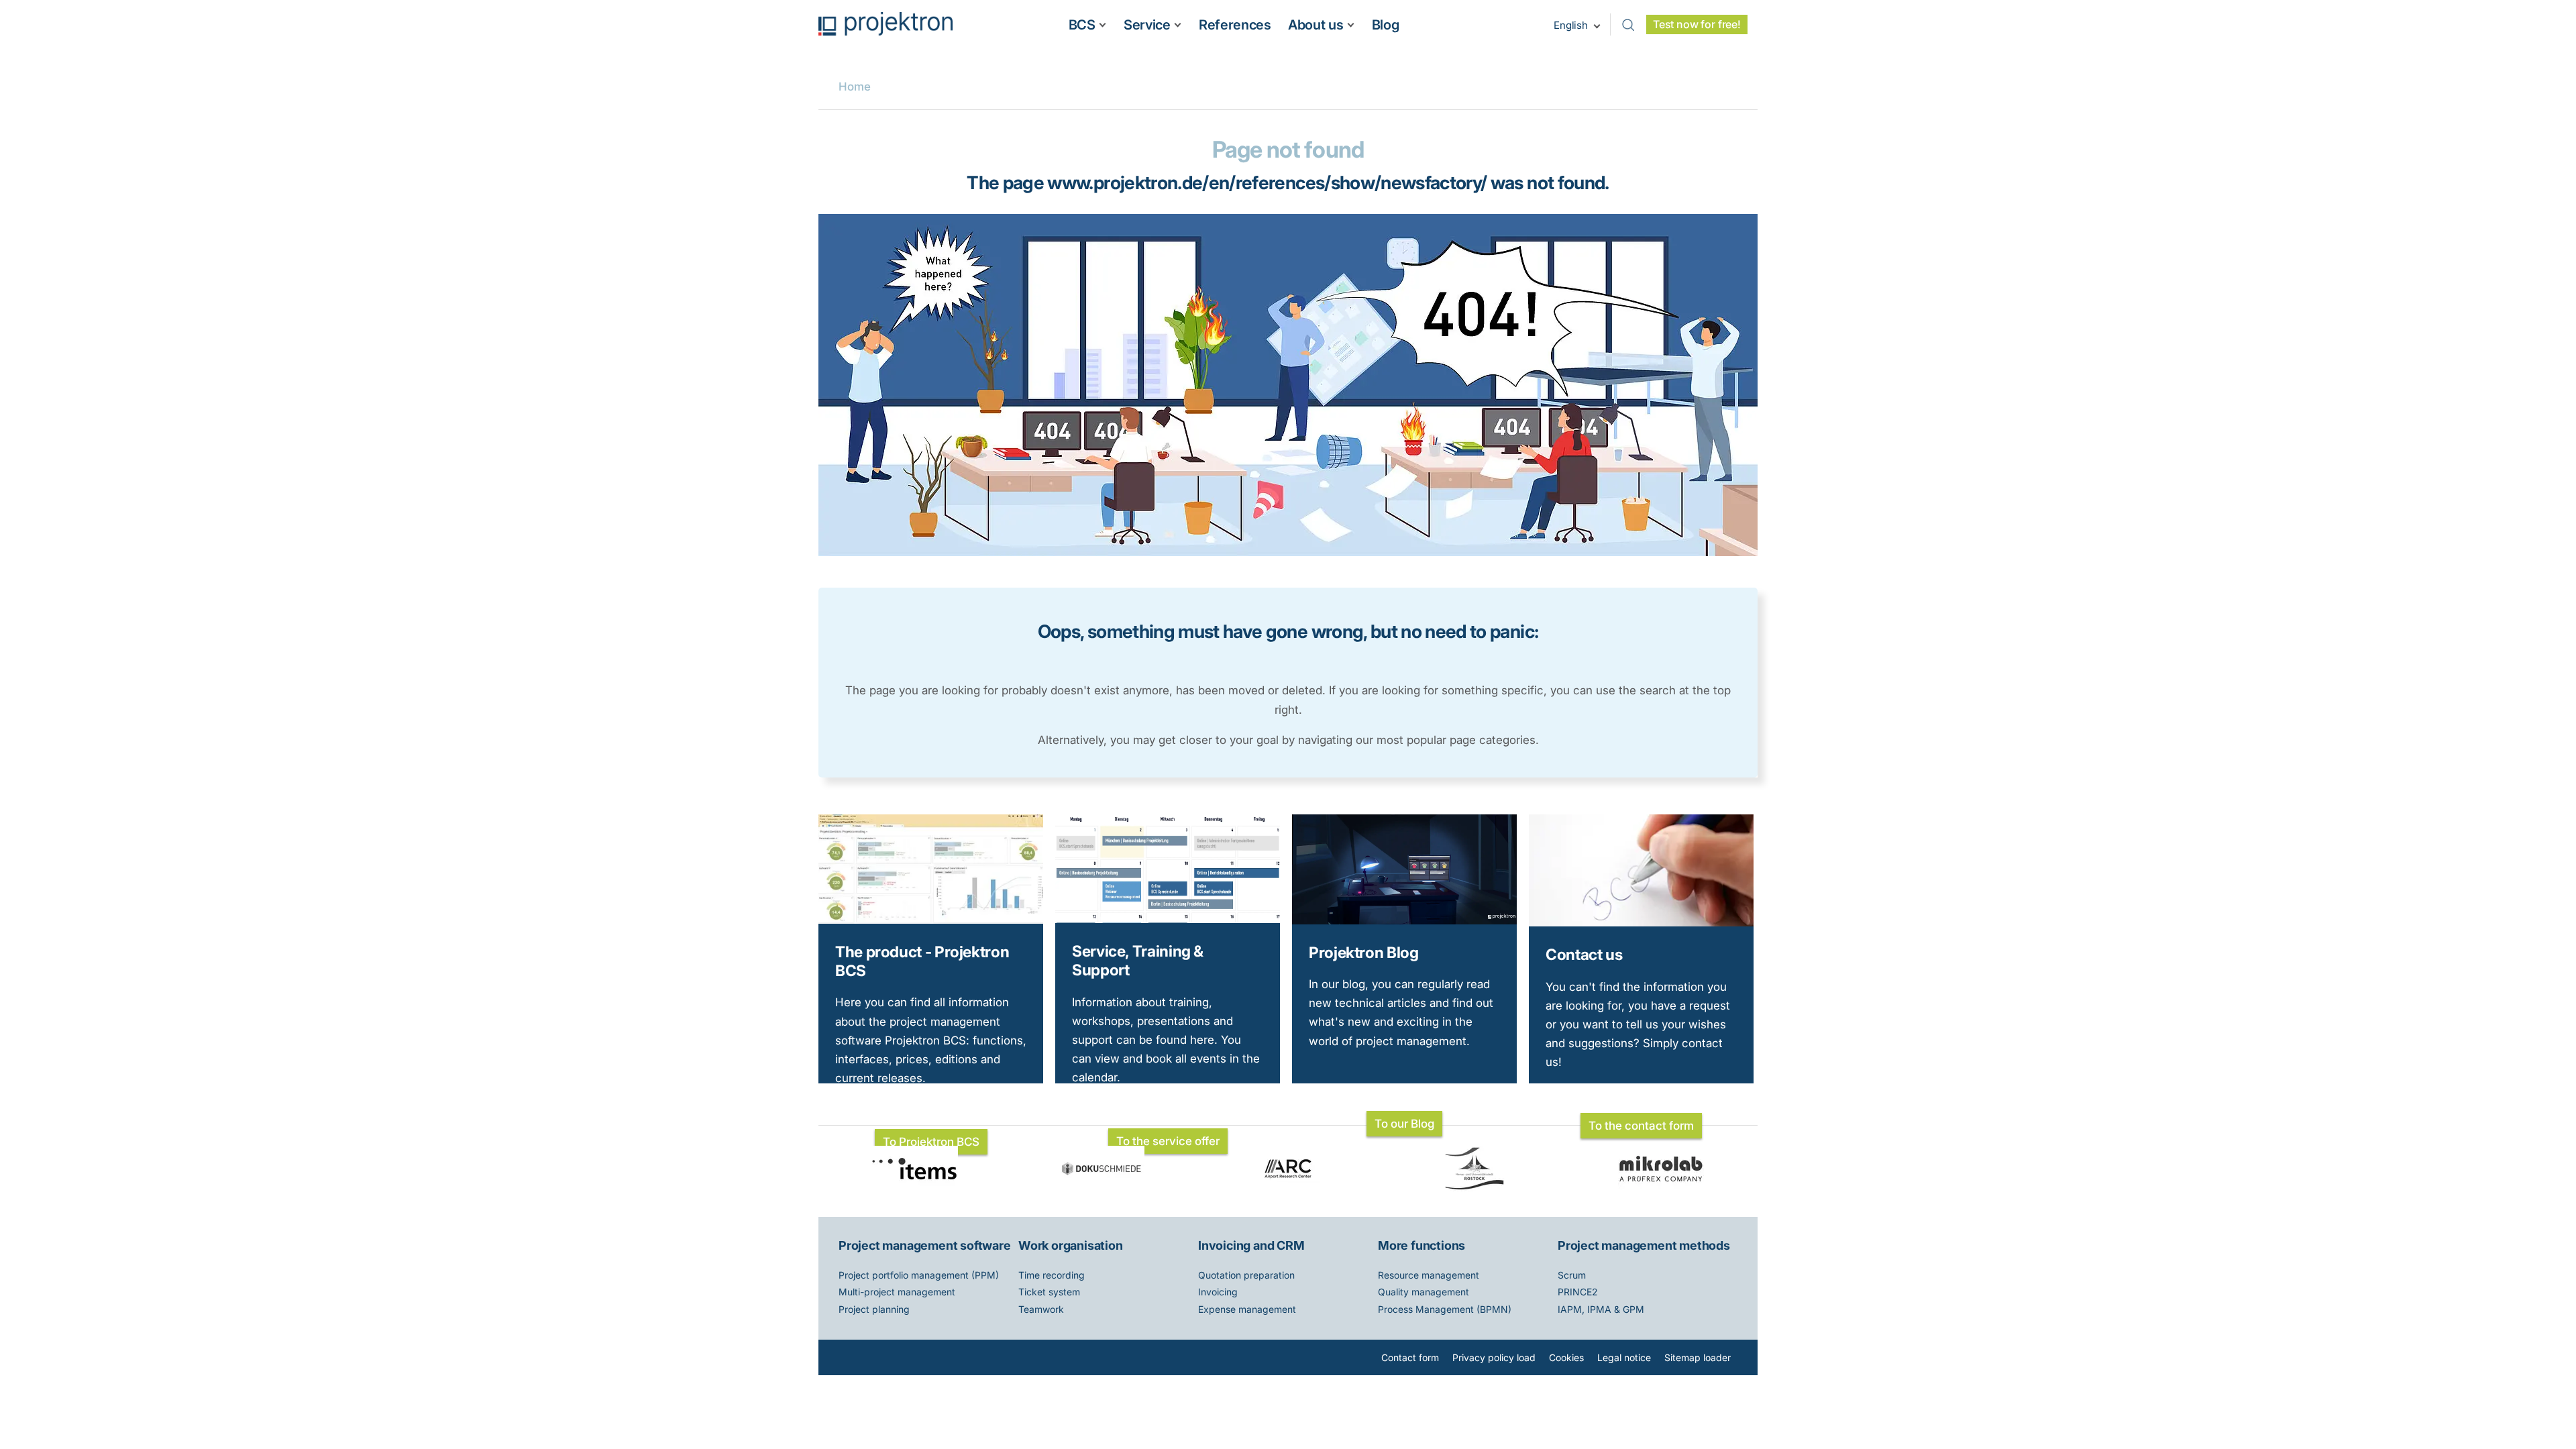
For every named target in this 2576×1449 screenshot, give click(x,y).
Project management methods (1644, 1245)
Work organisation (1071, 1245)
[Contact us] (1641, 922)
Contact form (1410, 1357)
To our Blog (1404, 1124)
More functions (1421, 1245)
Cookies (1566, 1357)
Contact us (1584, 954)
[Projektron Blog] (1404, 920)
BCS (1082, 25)
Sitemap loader (1698, 1357)
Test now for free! (1697, 24)
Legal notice (1624, 1357)
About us (1316, 25)
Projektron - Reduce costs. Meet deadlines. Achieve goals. (885, 24)
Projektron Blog (1364, 952)
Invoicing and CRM (1251, 1245)
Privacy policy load (1494, 1357)
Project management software (925, 1245)
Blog (1386, 25)
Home (855, 87)
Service (1147, 25)
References (1235, 25)
